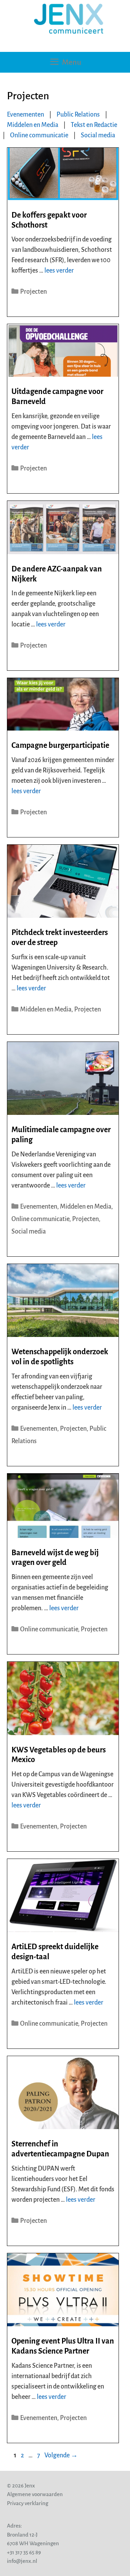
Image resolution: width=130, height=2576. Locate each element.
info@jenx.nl (22, 2561)
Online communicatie (39, 135)
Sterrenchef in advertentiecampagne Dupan (60, 2149)
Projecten (33, 292)
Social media (98, 135)
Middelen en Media (33, 125)
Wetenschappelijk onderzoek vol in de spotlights (60, 1357)
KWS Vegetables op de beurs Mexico (59, 1755)
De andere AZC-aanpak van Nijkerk (57, 574)
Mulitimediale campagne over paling (61, 1135)
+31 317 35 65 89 (24, 2552)
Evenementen (25, 114)
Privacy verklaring (28, 2503)
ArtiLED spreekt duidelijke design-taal (55, 1952)
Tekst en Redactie (94, 125)
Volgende (61, 2455)
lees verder (59, 271)
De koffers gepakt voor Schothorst (49, 220)
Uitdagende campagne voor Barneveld (57, 397)
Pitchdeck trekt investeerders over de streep (60, 938)
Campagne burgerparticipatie (60, 745)
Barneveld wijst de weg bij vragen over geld (55, 1558)
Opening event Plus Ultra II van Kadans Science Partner (63, 2346)
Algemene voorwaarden (35, 2494)
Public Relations (78, 114)
